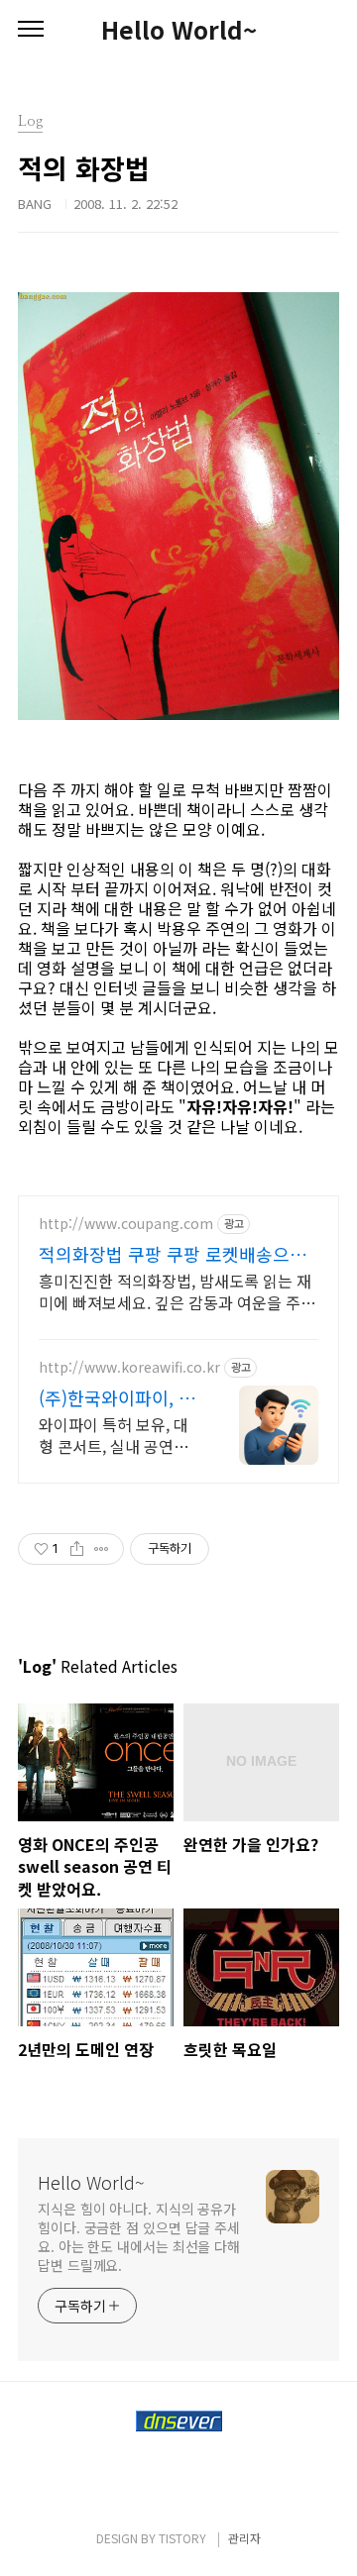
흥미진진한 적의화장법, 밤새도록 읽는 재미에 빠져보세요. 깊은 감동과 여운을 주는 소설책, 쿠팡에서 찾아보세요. (177, 1291)
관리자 (244, 2538)
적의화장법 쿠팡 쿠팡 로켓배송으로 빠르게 (173, 1254)
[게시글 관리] (102, 1549)
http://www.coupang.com (126, 1224)
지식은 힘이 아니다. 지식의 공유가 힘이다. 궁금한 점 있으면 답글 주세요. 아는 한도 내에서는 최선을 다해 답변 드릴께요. (139, 2237)
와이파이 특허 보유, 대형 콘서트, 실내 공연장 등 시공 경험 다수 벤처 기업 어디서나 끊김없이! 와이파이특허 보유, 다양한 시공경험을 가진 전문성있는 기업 (117, 1435)
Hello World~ (179, 30)
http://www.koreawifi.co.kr (129, 1367)
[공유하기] (77, 1549)
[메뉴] (31, 30)
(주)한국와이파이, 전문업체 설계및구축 (117, 1397)
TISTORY (182, 2538)
